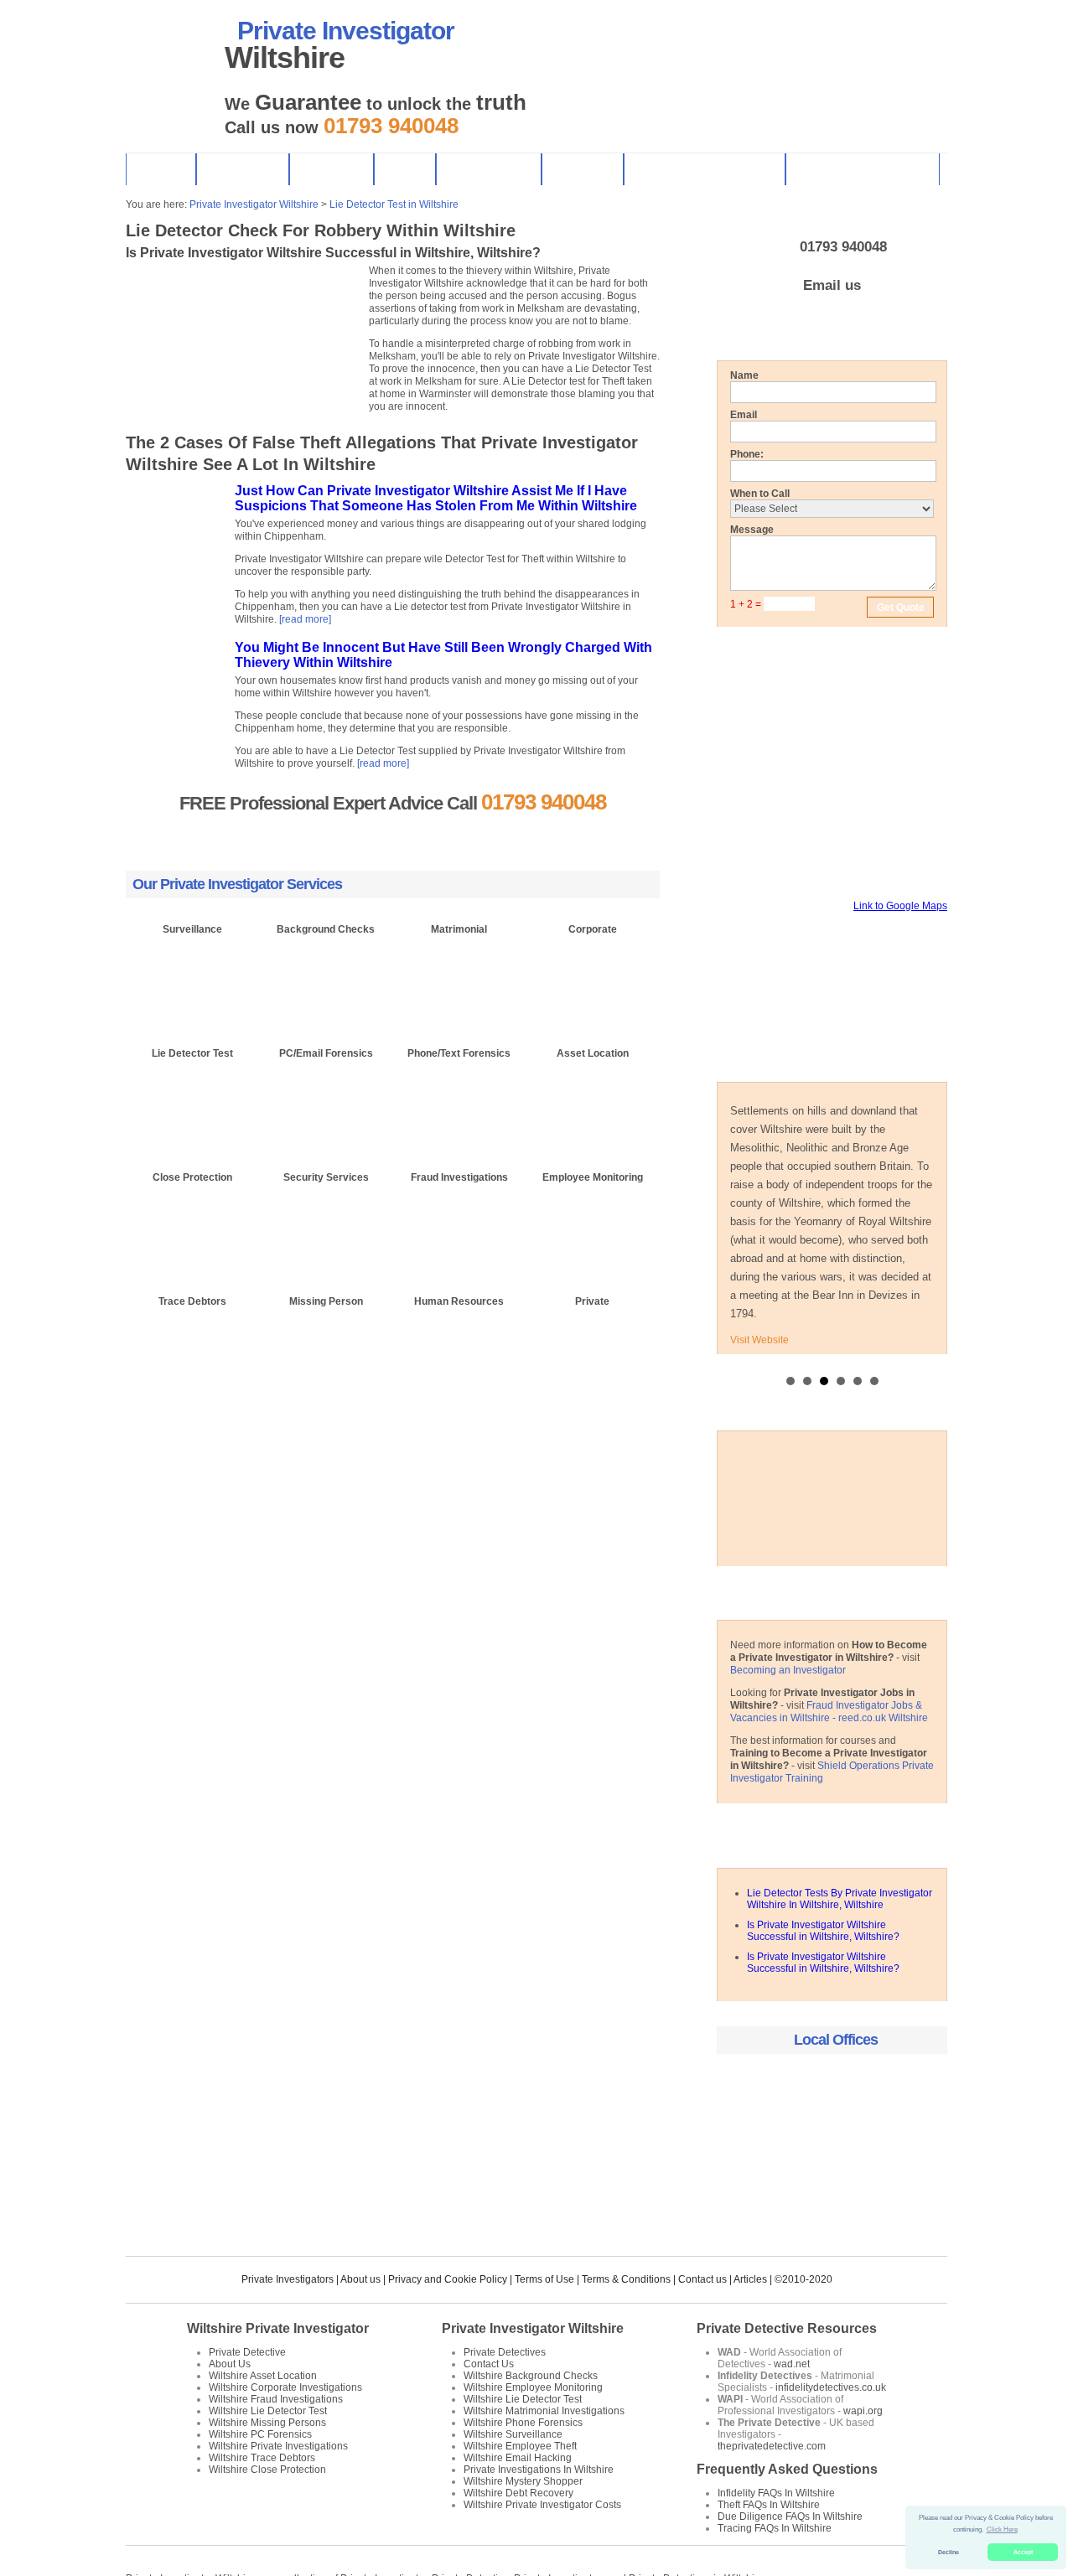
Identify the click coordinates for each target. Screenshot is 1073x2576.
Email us (832, 285)
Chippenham (832, 2087)
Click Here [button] (1002, 2529)
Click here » (193, 1019)
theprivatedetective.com (772, 2446)
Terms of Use (544, 2279)
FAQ (404, 169)
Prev (739, 1146)
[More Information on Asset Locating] (592, 1097)
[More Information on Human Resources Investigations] (459, 1345)
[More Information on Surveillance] (192, 973)
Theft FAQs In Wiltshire (769, 2505)
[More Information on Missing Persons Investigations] (326, 1345)
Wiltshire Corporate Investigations (285, 2387)
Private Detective (247, 2352)
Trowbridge (832, 2196)
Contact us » (461, 836)
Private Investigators (288, 2279)
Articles (750, 2279)
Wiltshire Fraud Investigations (276, 2399)
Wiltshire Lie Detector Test (268, 2411)
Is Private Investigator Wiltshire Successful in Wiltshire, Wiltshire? (823, 1931)
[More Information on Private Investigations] (592, 1345)
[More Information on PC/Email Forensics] (326, 1097)
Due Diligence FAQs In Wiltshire (790, 2517)
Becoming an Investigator (788, 1670)
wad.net (792, 2364)
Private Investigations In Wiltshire (539, 2470)
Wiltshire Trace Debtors (262, 2458)
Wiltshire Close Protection (267, 2470)
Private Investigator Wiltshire (254, 204)
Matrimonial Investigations (704, 169)
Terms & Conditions (626, 2279)
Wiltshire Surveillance (513, 2434)
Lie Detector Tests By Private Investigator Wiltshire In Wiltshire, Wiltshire (840, 1899)
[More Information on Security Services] (326, 1221)
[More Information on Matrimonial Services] (459, 973)
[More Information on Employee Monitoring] (592, 1221)
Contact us (702, 2279)
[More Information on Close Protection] (192, 1221)
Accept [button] (1023, 2552)
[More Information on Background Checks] (326, 973)
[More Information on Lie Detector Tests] (192, 1097)
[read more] (305, 619)
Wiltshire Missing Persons (267, 2423)
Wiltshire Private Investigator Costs (542, 2505)
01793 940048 (843, 247)
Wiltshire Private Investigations (278, 2446)
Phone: (747, 454)
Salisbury (832, 2141)
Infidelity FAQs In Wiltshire (776, 2493)
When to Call (760, 494)
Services (582, 169)
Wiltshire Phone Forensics (523, 2423)
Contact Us (242, 169)
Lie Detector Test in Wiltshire (394, 204)
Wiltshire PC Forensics (260, 2434)
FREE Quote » (325, 836)
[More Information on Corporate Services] (592, 973)
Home (161, 169)
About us (360, 2279)
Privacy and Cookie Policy (448, 2279)
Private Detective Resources (787, 2328)
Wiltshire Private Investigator (278, 2328)
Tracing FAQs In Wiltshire (775, 2528)
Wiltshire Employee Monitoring (533, 2387)
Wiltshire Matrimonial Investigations (544, 2411)
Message (752, 530)
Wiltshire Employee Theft (520, 2446)
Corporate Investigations (862, 169)
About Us (331, 169)
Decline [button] (949, 2552)
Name (744, 375)
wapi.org (863, 2411)
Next (145, 415)
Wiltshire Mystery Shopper (523, 2481)
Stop (166, 415)
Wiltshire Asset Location (263, 2376)
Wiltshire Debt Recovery (518, 2493)
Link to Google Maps (900, 906)
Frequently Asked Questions (787, 2469)
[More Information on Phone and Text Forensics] (459, 1097)
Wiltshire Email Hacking (518, 2458)
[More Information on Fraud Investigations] (459, 1221)
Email (744, 415)
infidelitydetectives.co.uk (831, 2387)
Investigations (488, 169)
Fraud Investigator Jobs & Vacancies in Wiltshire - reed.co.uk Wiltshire (829, 1712)
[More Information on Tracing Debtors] (192, 1345)
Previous (131, 415)
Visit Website (759, 1340)
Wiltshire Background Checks (531, 2376)
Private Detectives (505, 2352)
